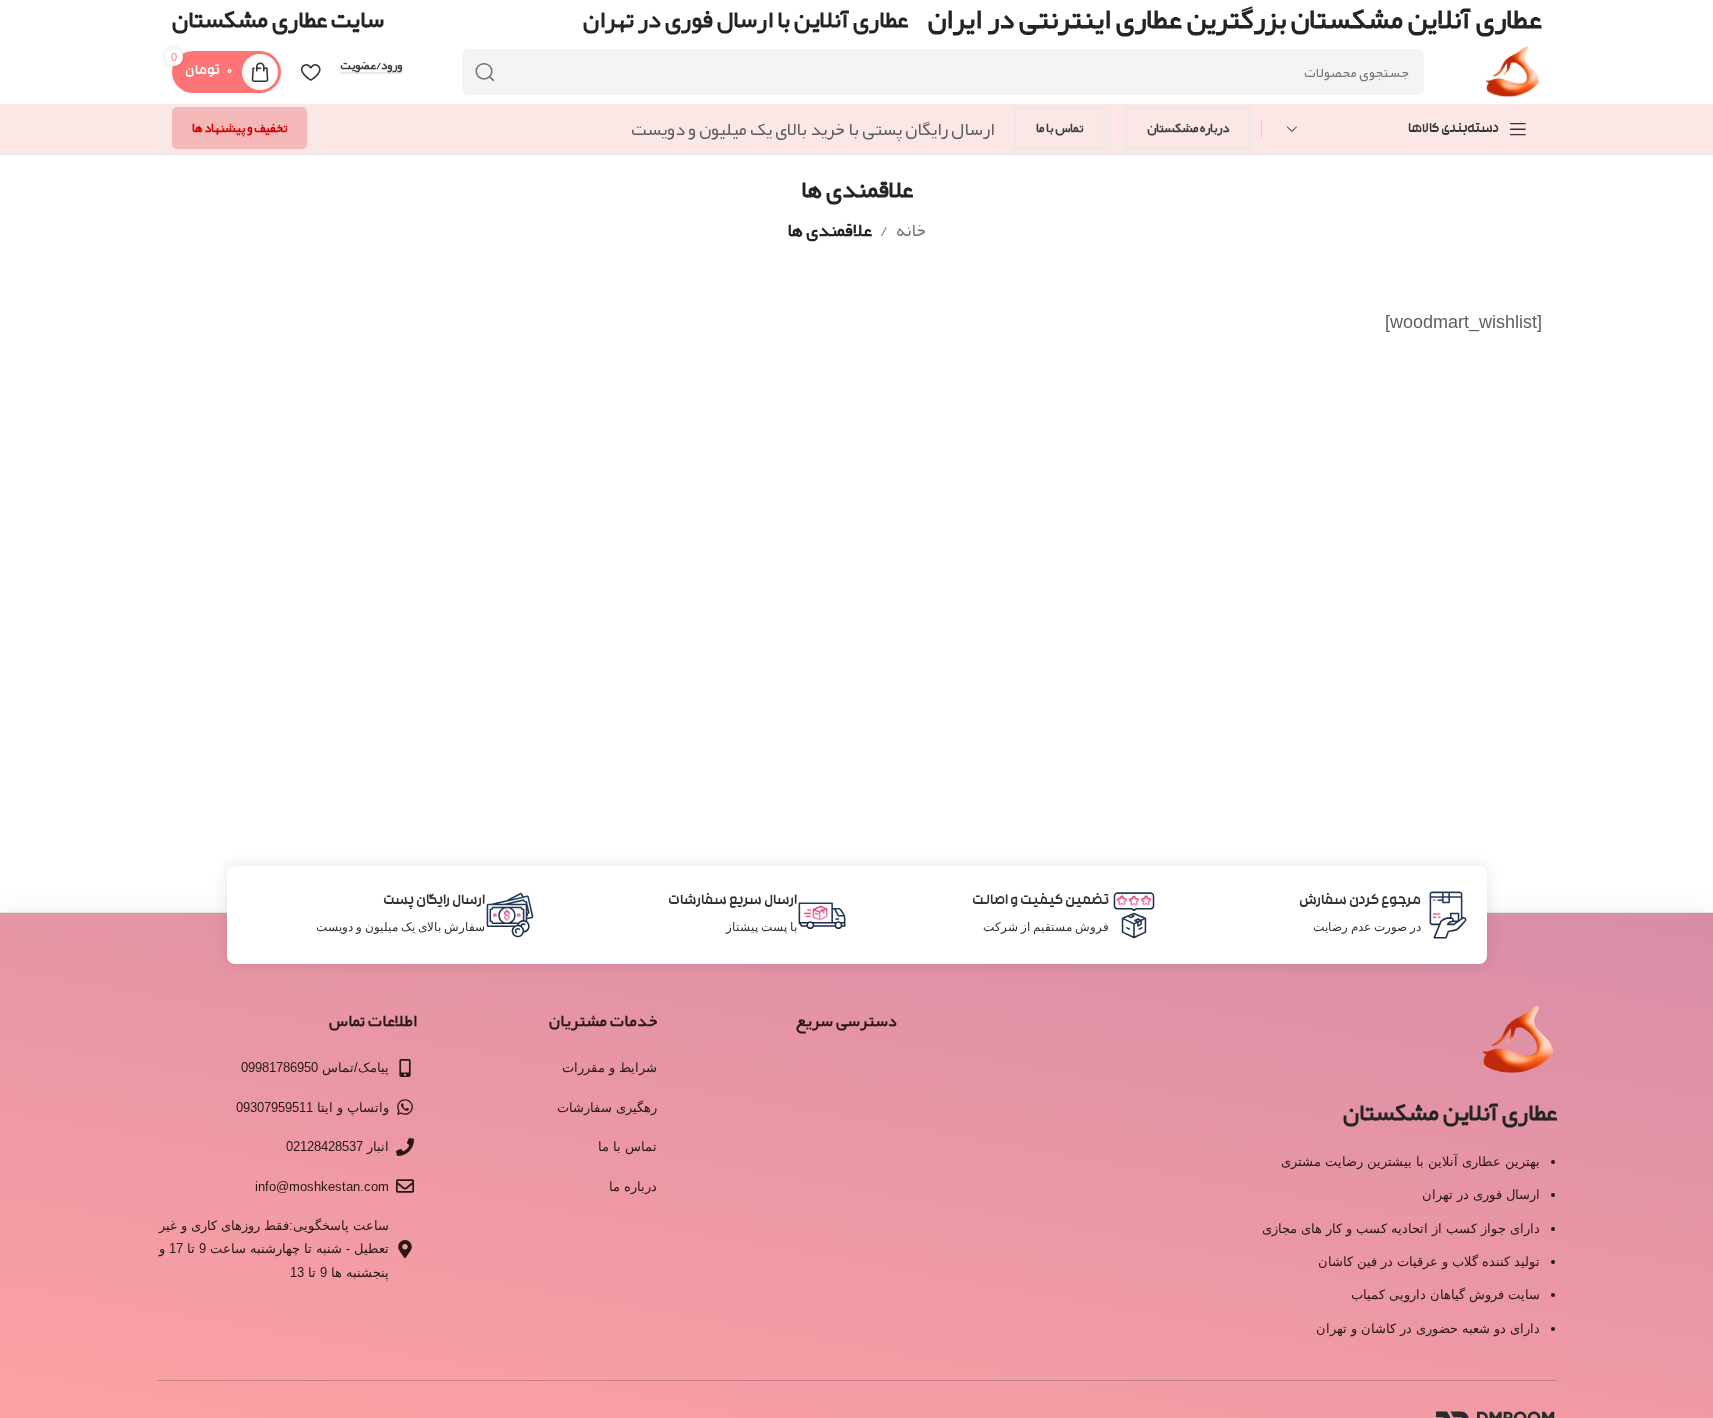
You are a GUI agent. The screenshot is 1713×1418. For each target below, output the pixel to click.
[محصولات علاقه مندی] (310, 72)
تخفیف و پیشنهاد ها (239, 128)
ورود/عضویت (371, 66)
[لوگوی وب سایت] (1512, 78)
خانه (911, 230)
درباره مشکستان (1188, 128)
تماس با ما (1059, 128)
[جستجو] (485, 72)
